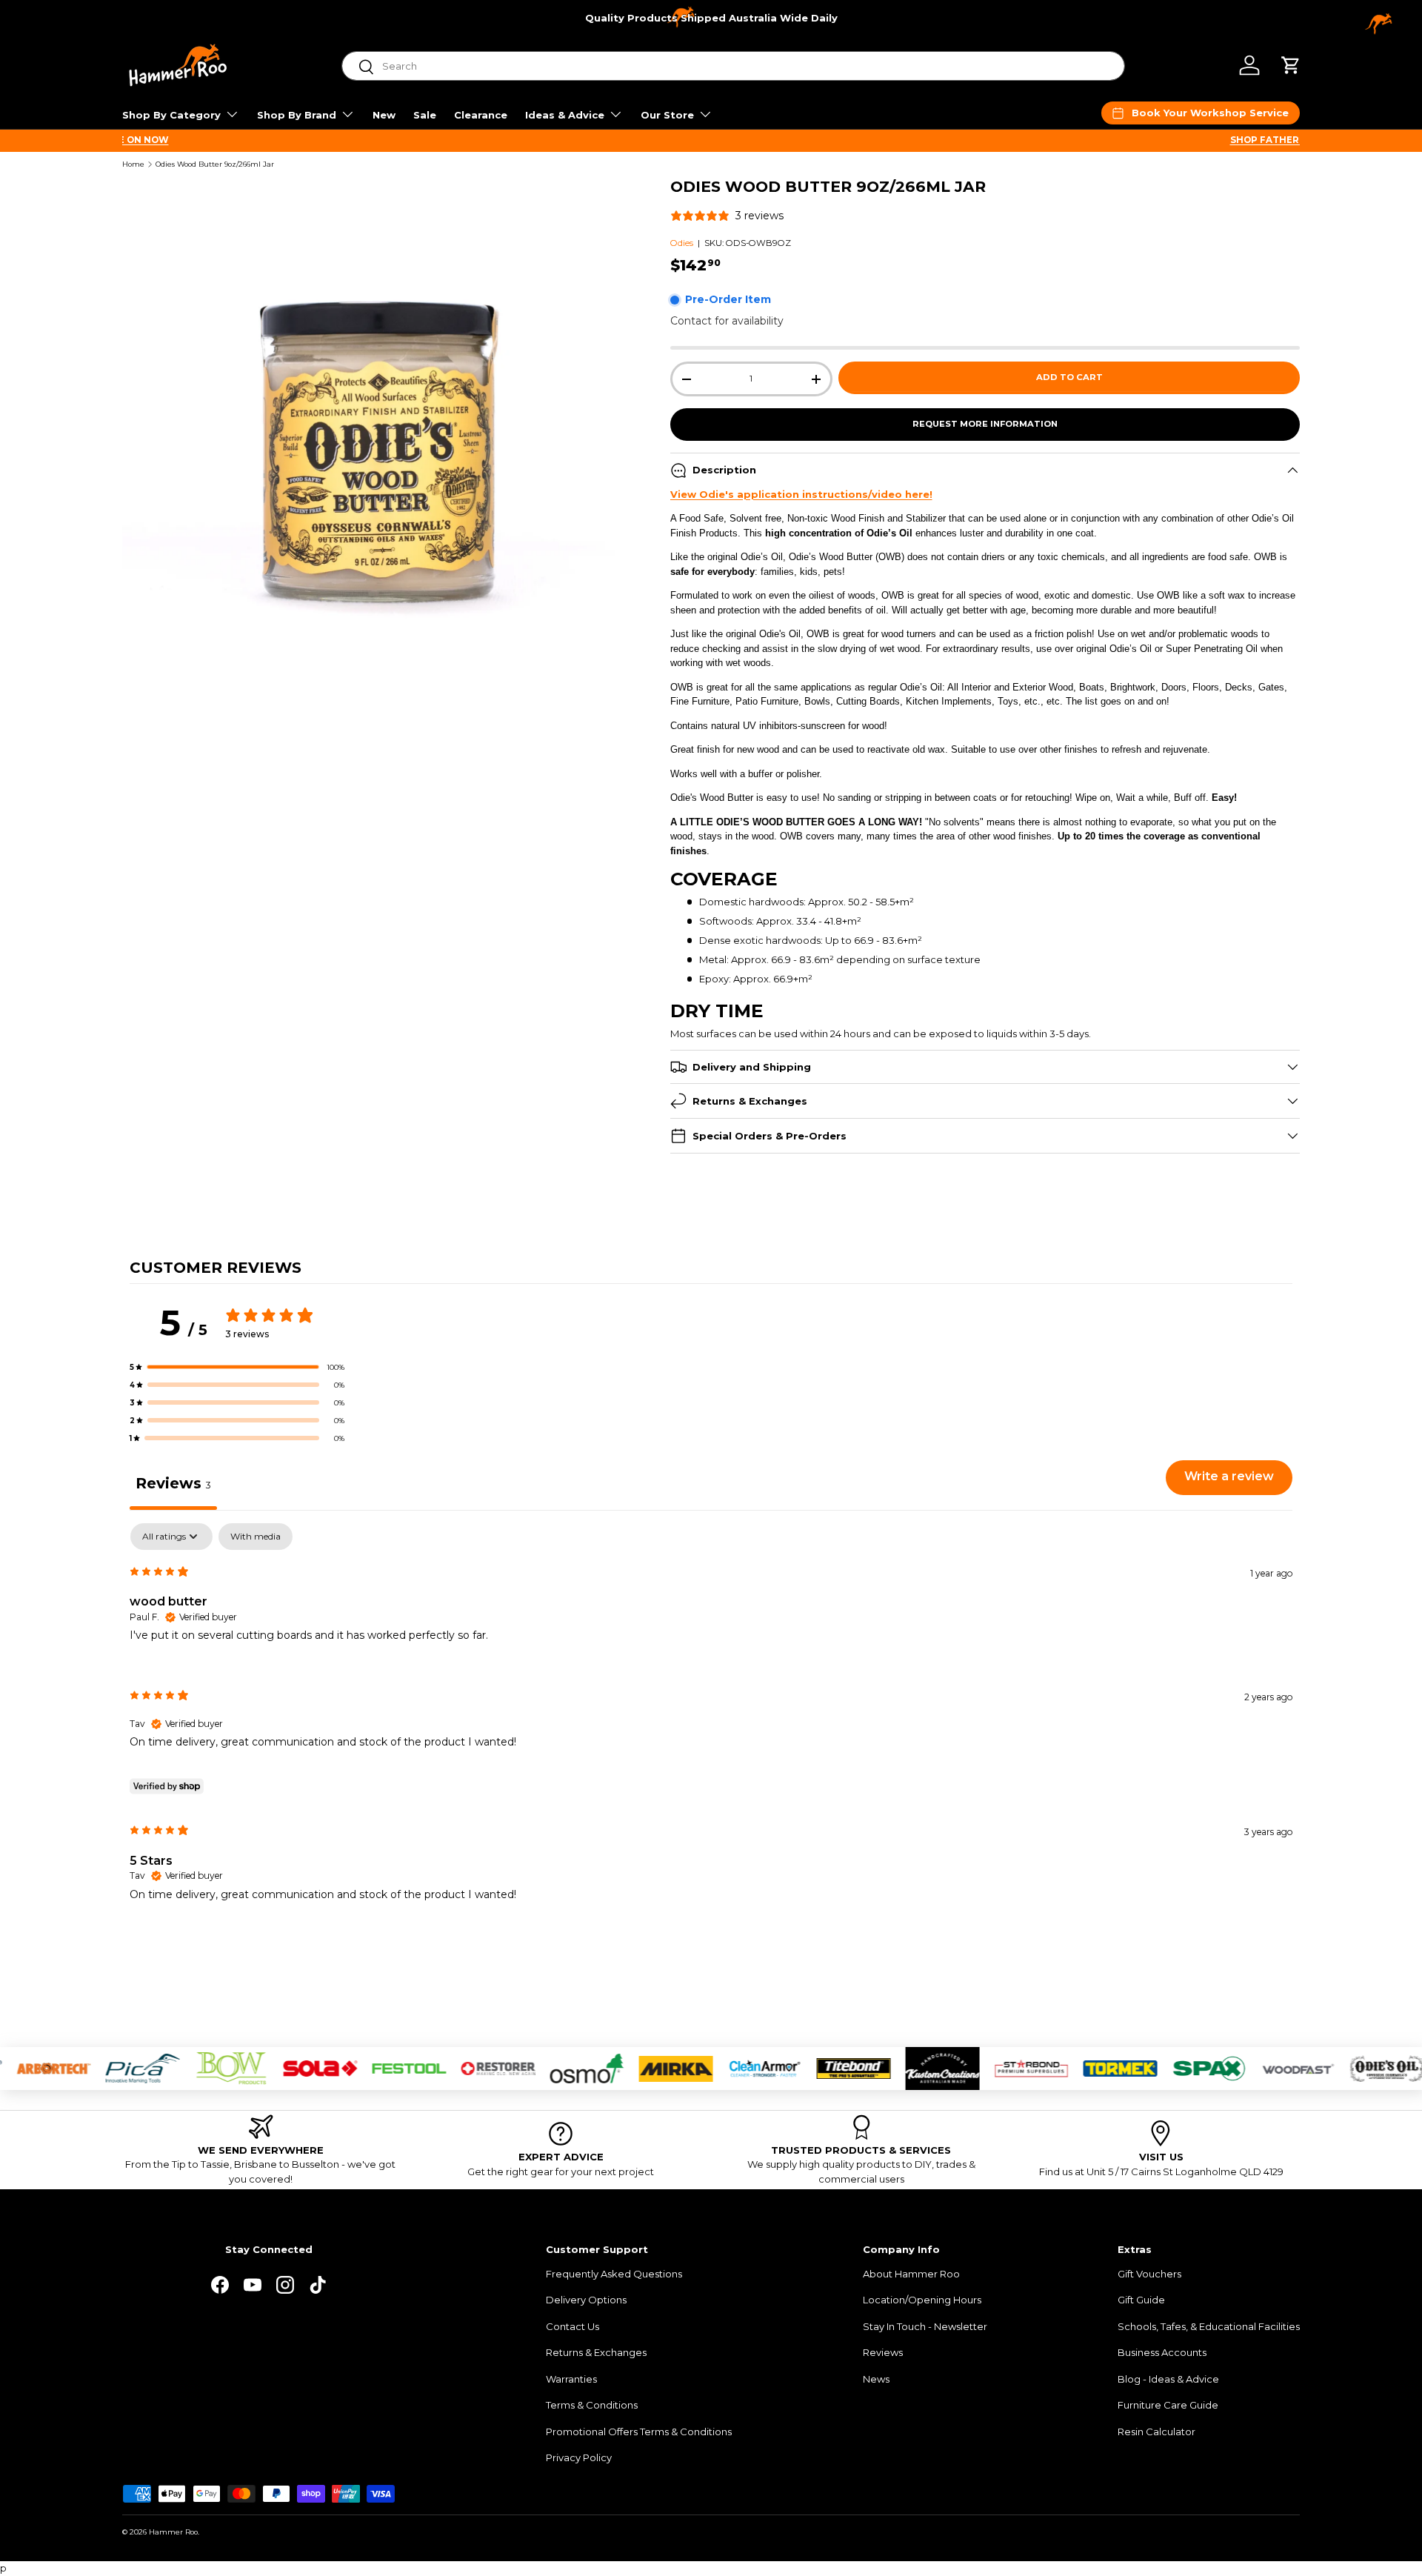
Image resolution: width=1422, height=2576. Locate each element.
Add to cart (1069, 377)
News (876, 2379)
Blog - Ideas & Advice (1168, 2379)
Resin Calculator (1156, 2432)
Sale (425, 115)
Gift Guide (1141, 2300)
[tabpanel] (711, 1724)
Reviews (883, 2352)
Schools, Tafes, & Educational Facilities (1209, 2326)
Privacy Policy (579, 2457)
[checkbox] (256, 1537)
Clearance (481, 115)
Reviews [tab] (173, 1483)
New (384, 115)
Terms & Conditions (592, 2405)
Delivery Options (586, 2300)
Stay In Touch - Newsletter (925, 2326)
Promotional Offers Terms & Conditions (639, 2432)
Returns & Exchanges (596, 2352)
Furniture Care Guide (1168, 2405)
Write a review (1229, 1476)
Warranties (571, 2379)
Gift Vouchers (1149, 2274)
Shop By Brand (297, 115)
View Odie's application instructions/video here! (801, 494)
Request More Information (985, 424)
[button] (1291, 65)
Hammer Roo (173, 2532)
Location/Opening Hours (922, 2300)
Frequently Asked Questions (614, 2274)
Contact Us (573, 2326)
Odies (682, 243)
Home (133, 164)
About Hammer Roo (911, 2274)
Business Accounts (1162, 2352)
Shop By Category (171, 115)
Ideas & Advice (565, 115)
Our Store (667, 115)
